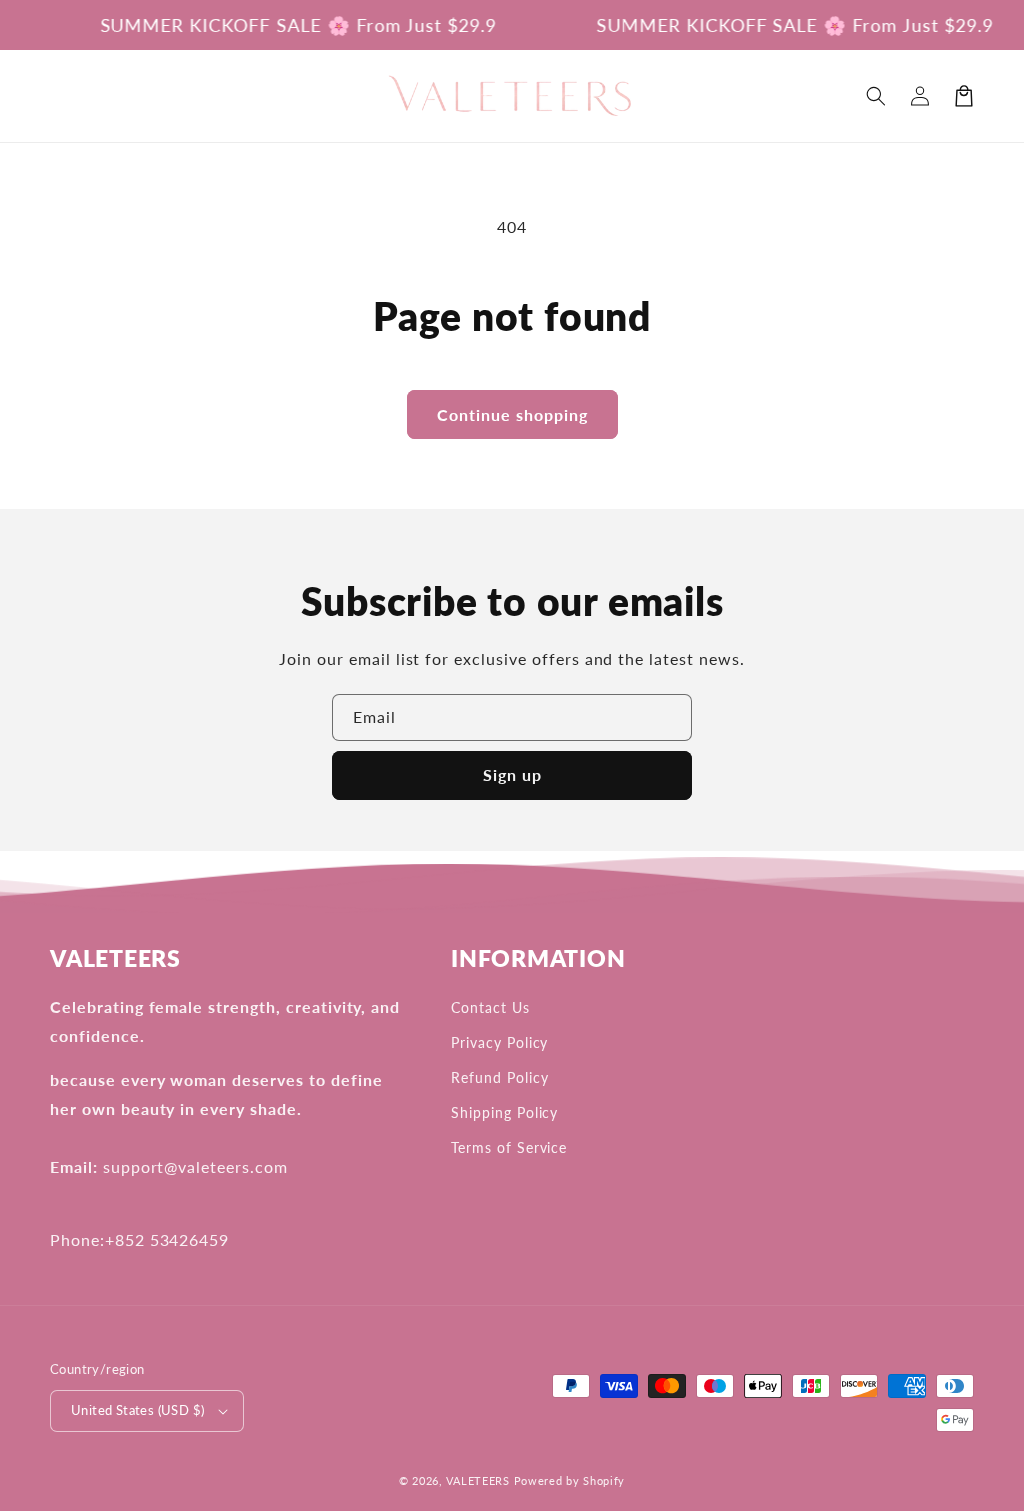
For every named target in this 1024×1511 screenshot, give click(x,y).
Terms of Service (509, 1147)
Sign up (512, 774)
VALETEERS (477, 1480)
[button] (876, 96)
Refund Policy (499, 1077)
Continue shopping (512, 414)
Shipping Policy (504, 1112)
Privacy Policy (499, 1042)
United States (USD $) (137, 1410)
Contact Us (490, 1007)
